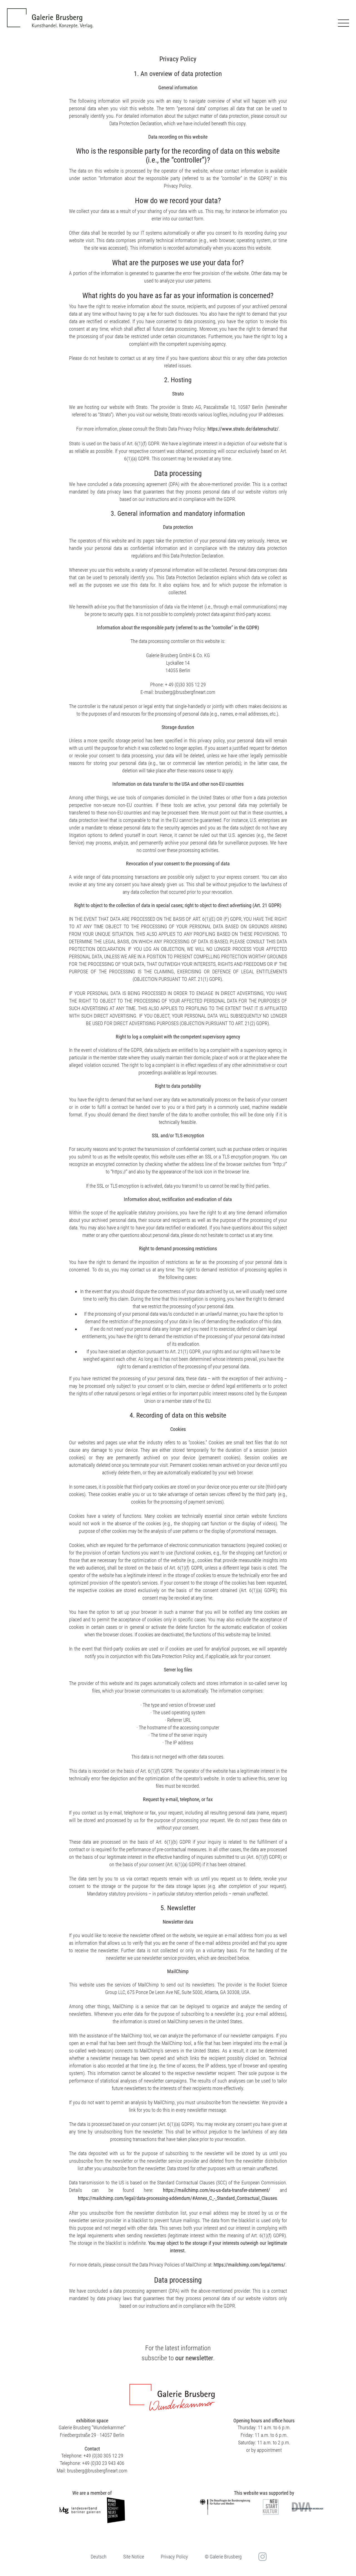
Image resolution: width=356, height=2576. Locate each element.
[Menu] (343, 23)
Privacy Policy (174, 2557)
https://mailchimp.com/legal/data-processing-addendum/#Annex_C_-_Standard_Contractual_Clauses (177, 2198)
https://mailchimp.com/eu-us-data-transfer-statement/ (217, 2190)
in (262, 2557)
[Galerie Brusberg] (50, 14)
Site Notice (134, 2557)
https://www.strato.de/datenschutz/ (243, 429)
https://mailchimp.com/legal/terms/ (249, 2265)
